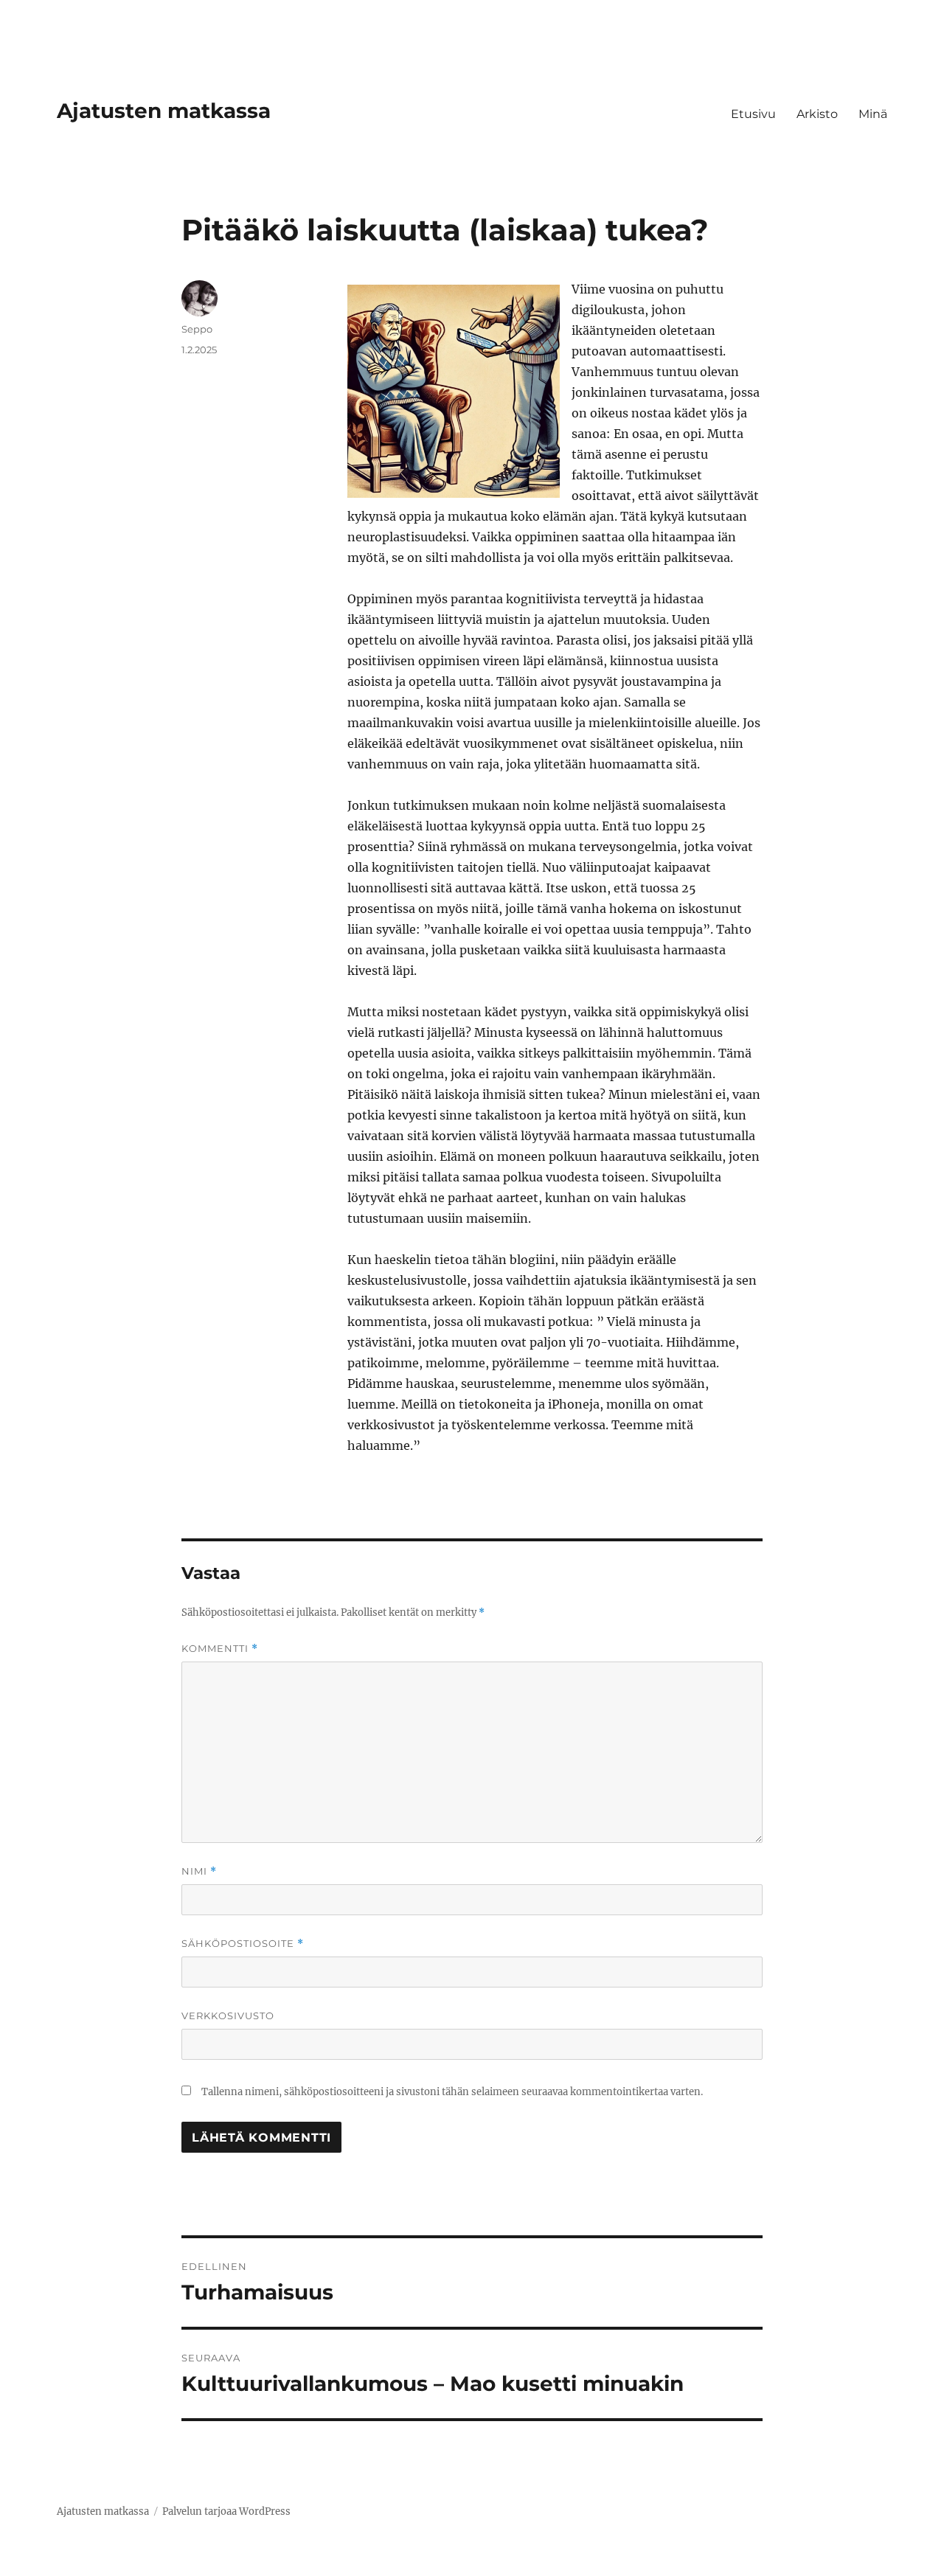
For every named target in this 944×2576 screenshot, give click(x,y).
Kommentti (220, 1649)
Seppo (197, 329)
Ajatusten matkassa (164, 111)
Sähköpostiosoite (243, 1944)
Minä (873, 114)
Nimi (199, 1871)
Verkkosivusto (228, 2016)
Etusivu (753, 114)
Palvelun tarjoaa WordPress (226, 2511)
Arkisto (817, 114)
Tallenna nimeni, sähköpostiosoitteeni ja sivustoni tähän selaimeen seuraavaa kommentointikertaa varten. (452, 2092)
